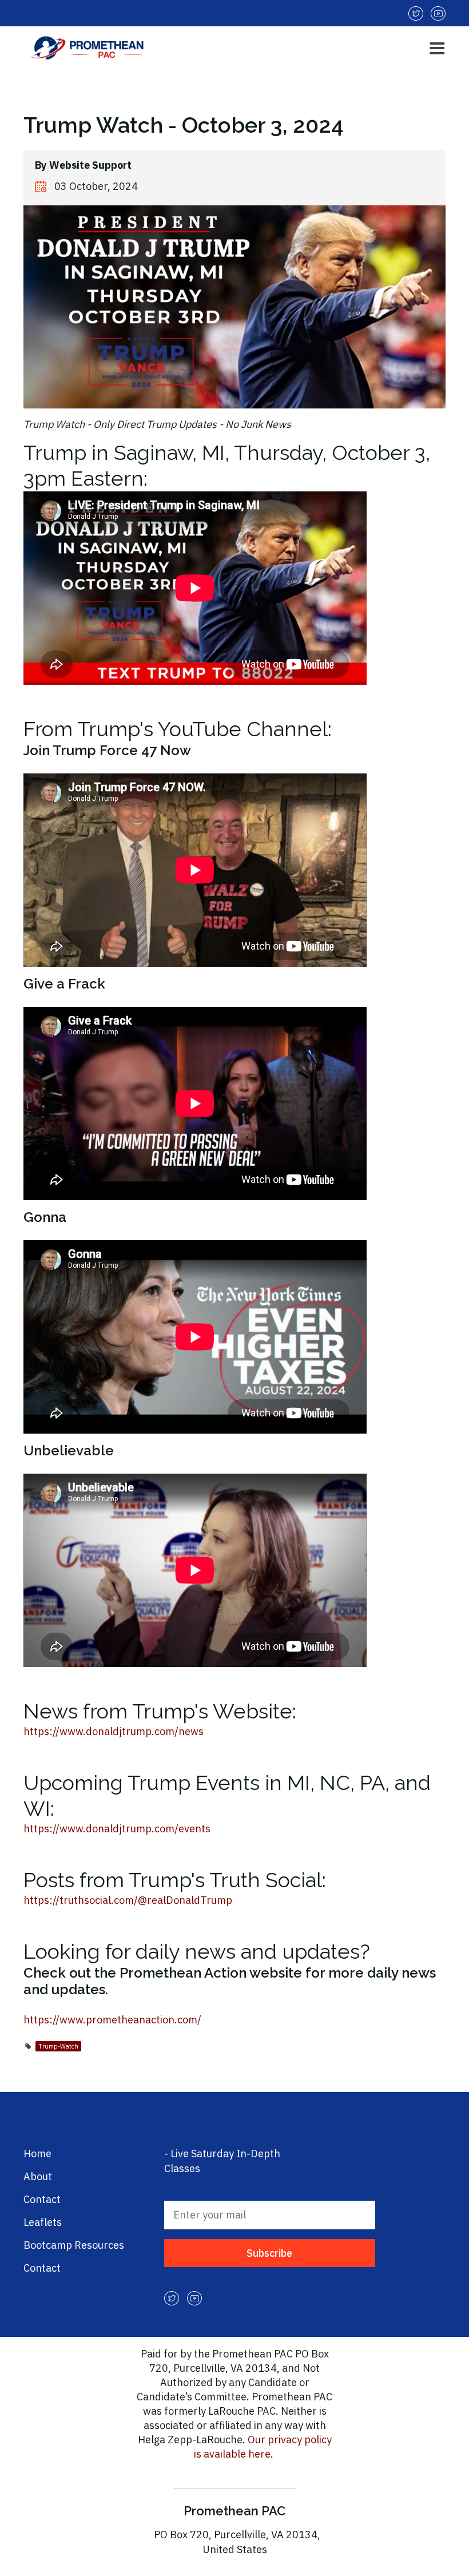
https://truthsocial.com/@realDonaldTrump (128, 1900)
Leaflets (43, 2222)
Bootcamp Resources (74, 2245)
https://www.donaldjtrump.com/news (114, 1731)
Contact (42, 2199)
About (38, 2176)
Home (37, 2154)
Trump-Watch (58, 2046)
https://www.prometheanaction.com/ (112, 2020)
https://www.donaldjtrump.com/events (117, 1829)
